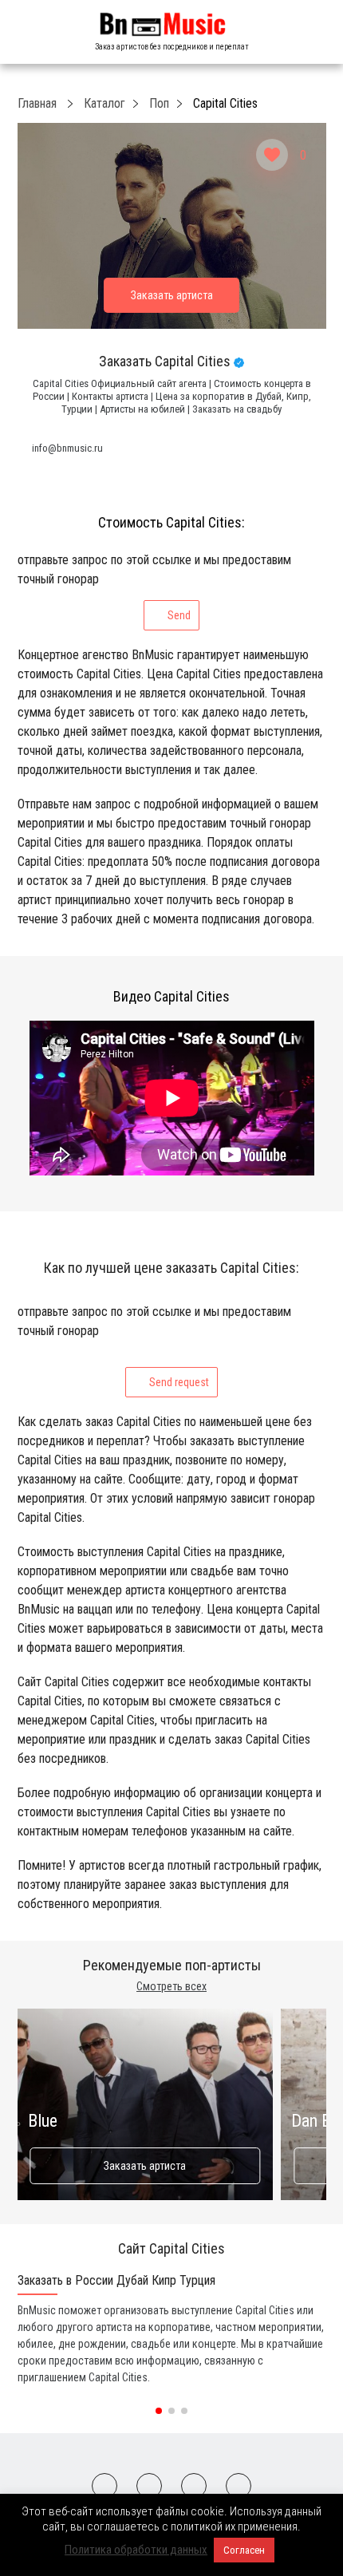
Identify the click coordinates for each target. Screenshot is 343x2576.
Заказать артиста (145, 2166)
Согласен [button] (244, 2550)
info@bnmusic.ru (67, 448)
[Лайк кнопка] (272, 155)
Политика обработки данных (136, 2550)
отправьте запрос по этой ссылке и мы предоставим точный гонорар (154, 587)
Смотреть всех (171, 1986)
